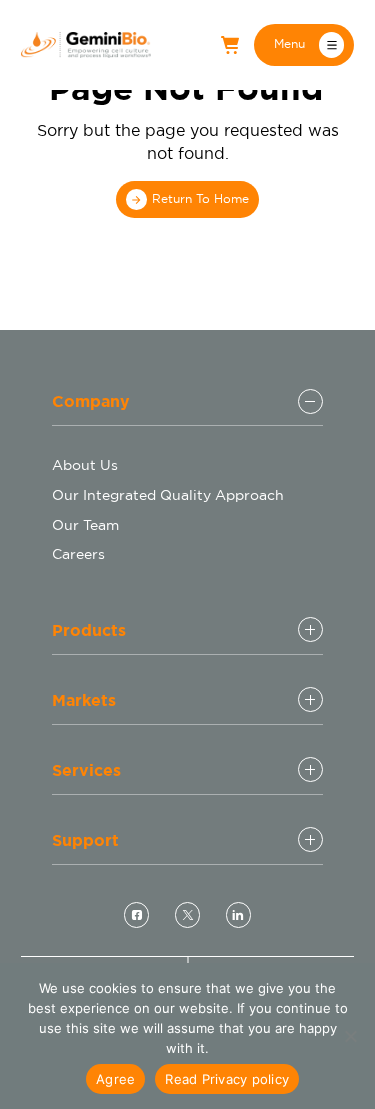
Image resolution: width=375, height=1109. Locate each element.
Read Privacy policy (227, 1079)
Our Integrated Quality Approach (168, 495)
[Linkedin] (238, 915)
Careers (78, 554)
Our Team (85, 525)
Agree (115, 1079)
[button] (304, 45)
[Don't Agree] (350, 1036)
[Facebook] (136, 915)
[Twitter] (187, 915)
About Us (85, 465)
